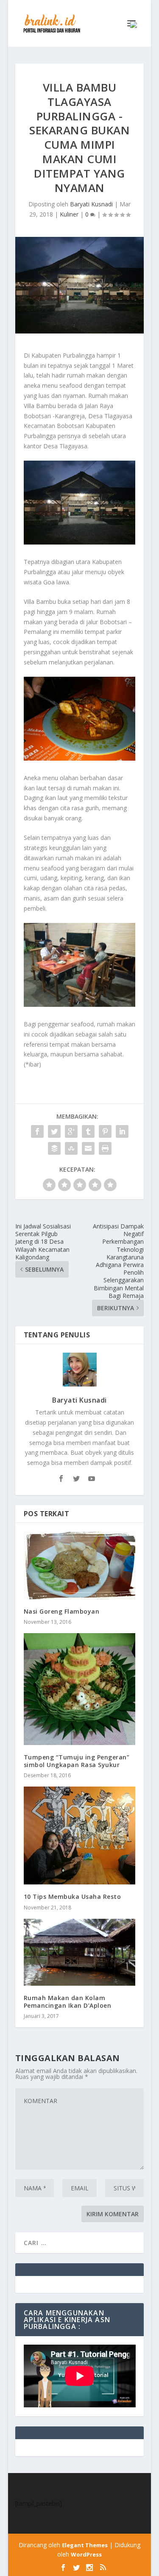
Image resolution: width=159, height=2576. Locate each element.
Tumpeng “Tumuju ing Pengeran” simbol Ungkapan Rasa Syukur (77, 1761)
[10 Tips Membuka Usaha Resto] (80, 1835)
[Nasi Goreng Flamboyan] (80, 1565)
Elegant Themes (85, 2545)
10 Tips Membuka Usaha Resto (73, 1897)
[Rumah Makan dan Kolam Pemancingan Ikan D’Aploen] (80, 1952)
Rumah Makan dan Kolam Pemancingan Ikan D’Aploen (68, 2002)
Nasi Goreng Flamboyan (62, 1611)
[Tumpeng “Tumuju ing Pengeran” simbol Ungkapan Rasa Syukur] (80, 1689)
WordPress (86, 2554)
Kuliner (69, 214)
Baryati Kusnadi (91, 204)
